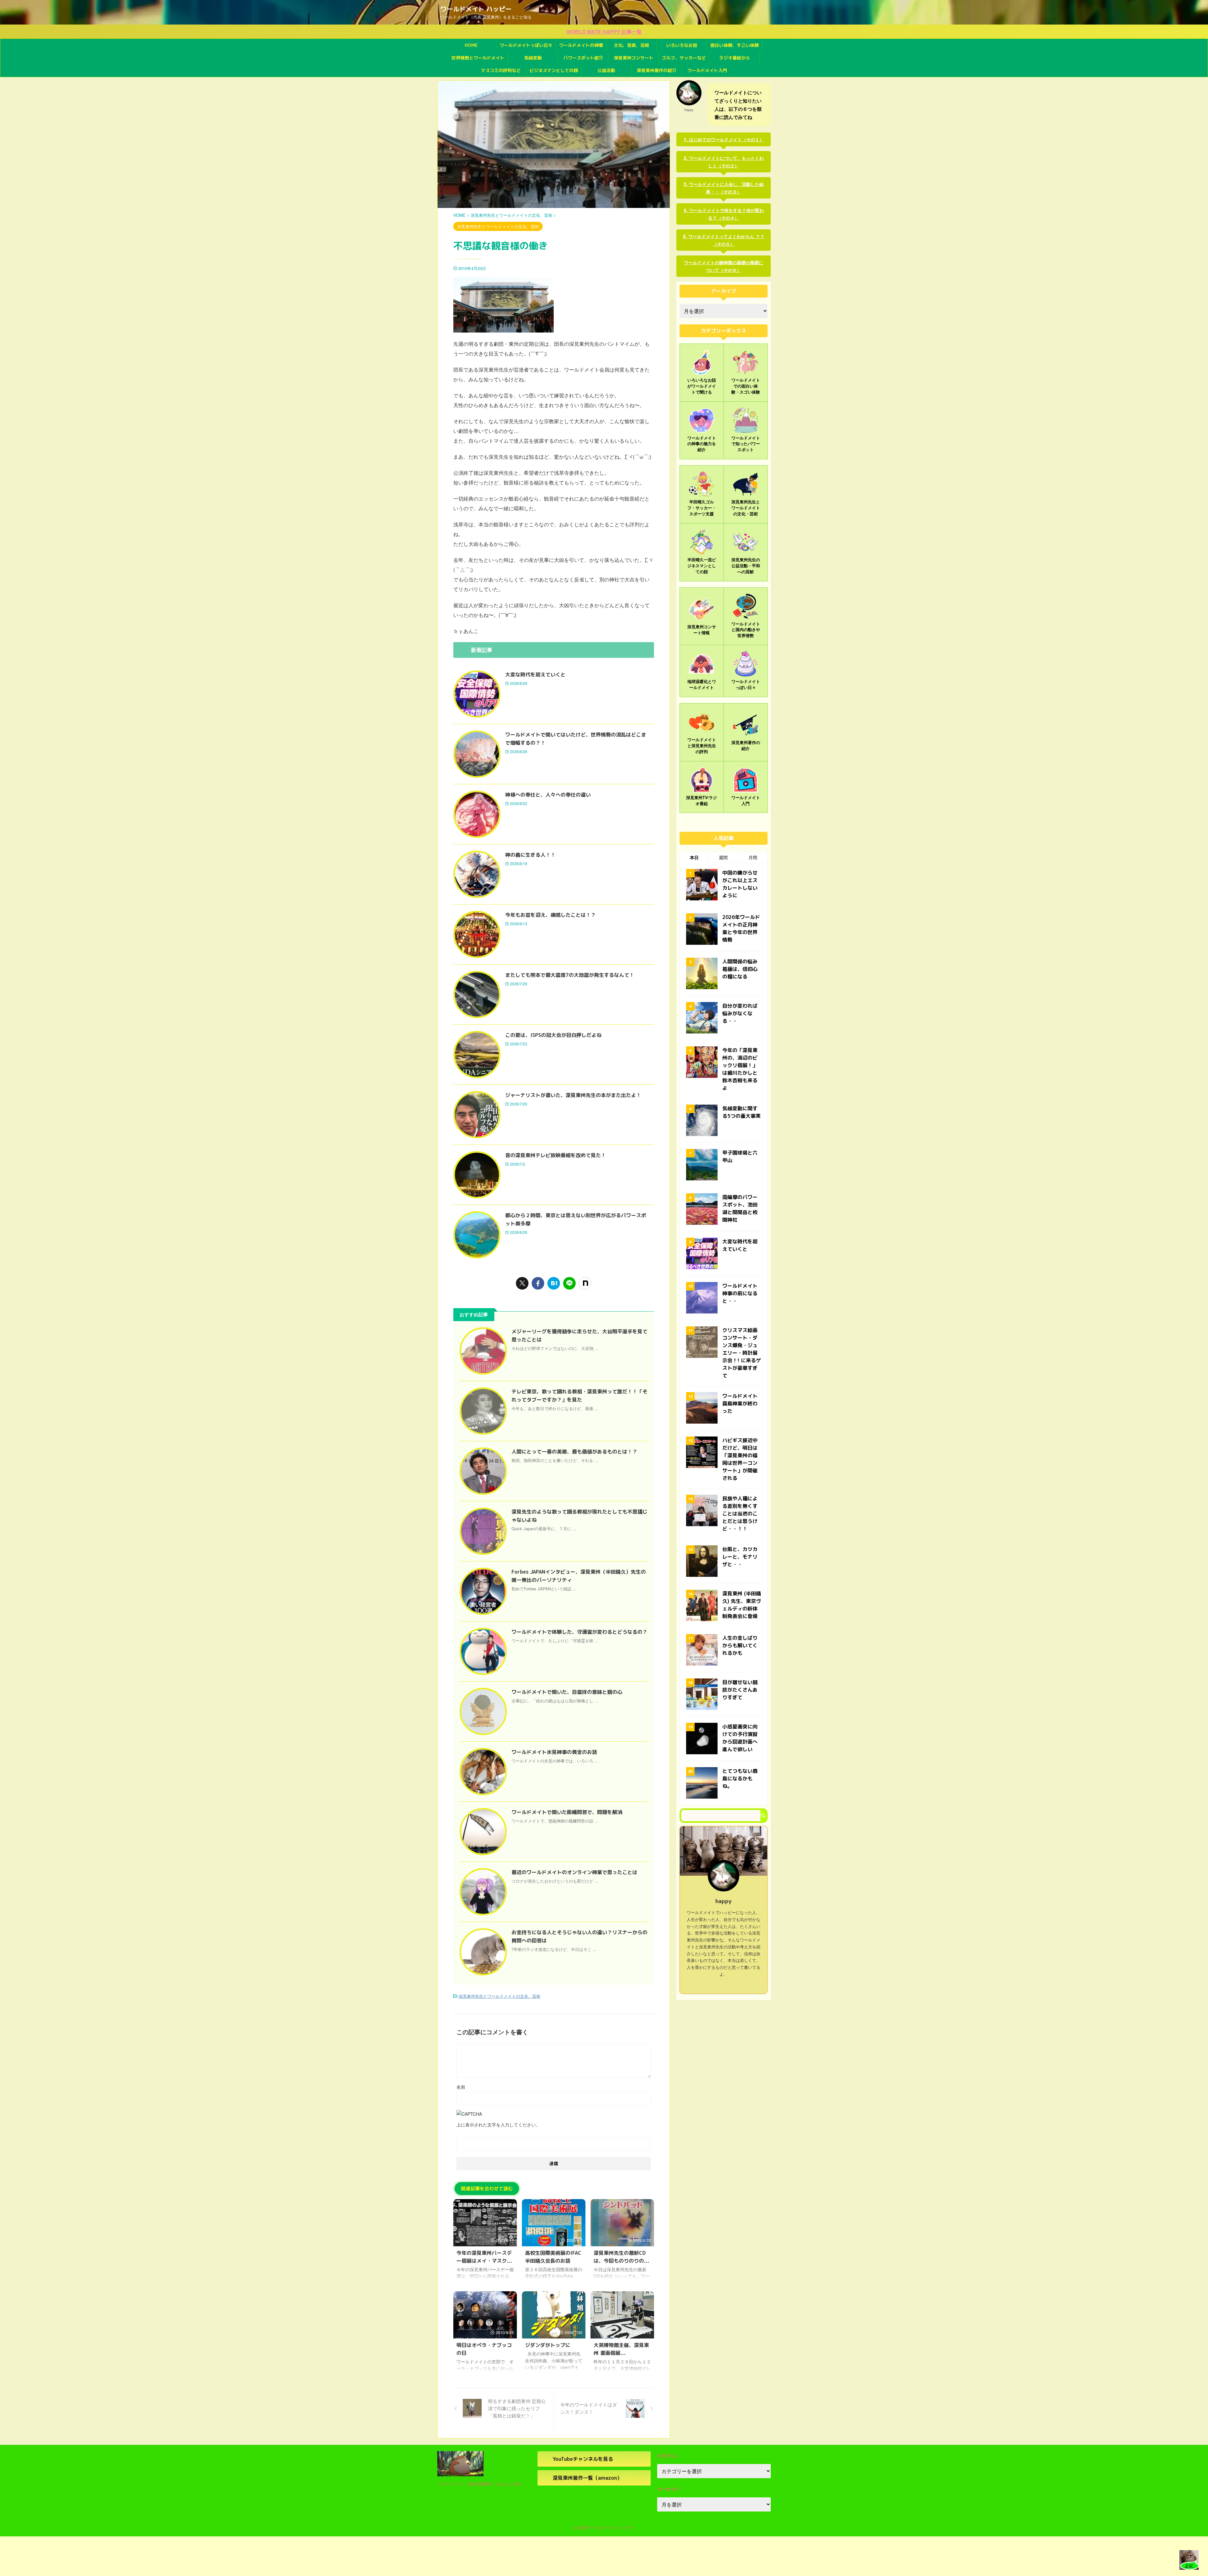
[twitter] (522, 1283)
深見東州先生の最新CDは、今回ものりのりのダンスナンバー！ (621, 2261)
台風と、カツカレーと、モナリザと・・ (740, 1557)
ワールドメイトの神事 (581, 45)
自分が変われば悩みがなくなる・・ (740, 1013)
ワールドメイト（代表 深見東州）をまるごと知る (479, 2484)
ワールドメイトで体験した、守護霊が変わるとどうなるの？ (579, 1632)
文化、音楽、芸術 (631, 45)
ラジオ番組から (735, 58)
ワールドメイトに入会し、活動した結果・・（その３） (726, 188)
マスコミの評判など (501, 70)
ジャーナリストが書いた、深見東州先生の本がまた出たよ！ (573, 1095)
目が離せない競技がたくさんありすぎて (740, 1690)
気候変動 (533, 58)
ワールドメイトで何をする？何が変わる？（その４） (726, 214)
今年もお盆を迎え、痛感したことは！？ (551, 915)
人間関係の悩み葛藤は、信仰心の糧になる (740, 969)
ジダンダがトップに (548, 2345)
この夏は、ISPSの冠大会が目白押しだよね (553, 1035)
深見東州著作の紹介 (657, 70)
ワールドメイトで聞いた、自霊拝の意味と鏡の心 (567, 1692)
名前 (461, 2087)
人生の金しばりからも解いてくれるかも (740, 1645)
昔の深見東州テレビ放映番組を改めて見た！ (556, 1155)
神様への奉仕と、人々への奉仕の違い (548, 795)
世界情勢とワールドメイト (478, 58)
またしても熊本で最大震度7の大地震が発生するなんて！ (570, 975)
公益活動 (606, 70)
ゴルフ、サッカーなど (684, 58)
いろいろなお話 (682, 45)
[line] (569, 1283)
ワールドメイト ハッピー (476, 9)
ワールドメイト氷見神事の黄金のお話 (554, 1752)
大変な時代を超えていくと (535, 675)
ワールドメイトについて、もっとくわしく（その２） (726, 162)
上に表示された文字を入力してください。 (498, 2125)
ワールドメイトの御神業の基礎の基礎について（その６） (724, 266)
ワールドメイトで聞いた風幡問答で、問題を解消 (567, 1812)
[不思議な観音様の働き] (554, 1283)
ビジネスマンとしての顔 (554, 70)
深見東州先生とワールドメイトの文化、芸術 (500, 1996)
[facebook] (538, 1283)
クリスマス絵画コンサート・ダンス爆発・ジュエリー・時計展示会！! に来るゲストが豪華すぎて (742, 1353)
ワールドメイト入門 (707, 70)
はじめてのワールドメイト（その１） (726, 139)
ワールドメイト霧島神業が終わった (740, 1403)
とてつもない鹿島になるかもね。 (740, 1778)
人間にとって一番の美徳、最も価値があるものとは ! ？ (574, 1452)
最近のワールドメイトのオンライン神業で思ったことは (574, 1872)
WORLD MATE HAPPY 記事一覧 (604, 32)
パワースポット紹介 (583, 58)
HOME (471, 45)
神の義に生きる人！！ (530, 855)
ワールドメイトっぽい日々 (526, 45)
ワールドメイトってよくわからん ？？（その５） (726, 240)
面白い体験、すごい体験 (735, 45)
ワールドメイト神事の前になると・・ (740, 1293)
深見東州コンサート (634, 58)
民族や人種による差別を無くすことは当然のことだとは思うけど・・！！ (740, 1514)
